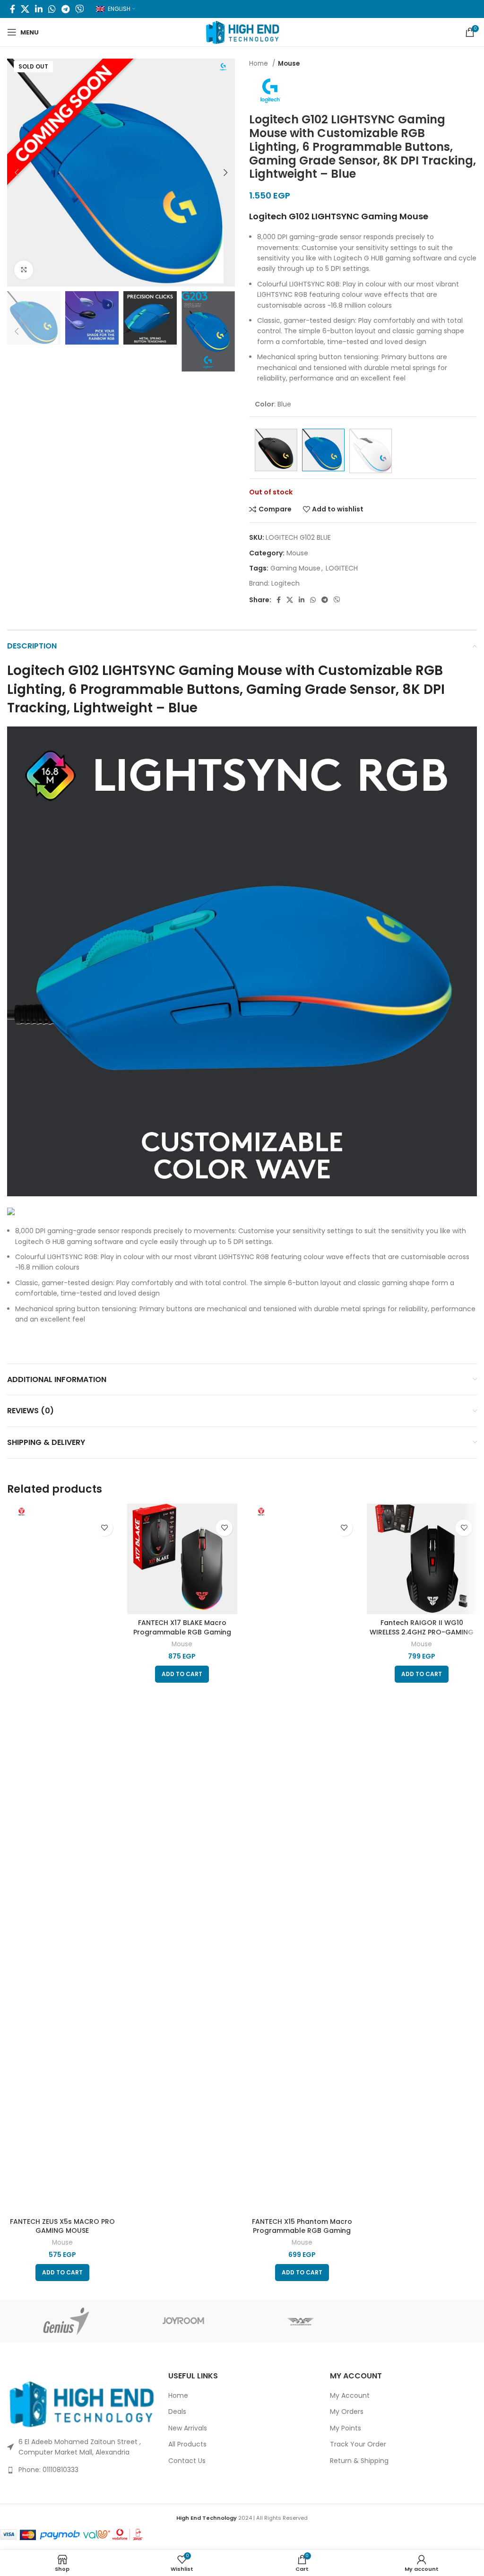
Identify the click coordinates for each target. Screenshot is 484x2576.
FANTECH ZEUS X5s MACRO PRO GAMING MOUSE (62, 2226)
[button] (62, 2273)
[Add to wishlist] (105, 1528)
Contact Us (187, 2461)
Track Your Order (358, 2444)
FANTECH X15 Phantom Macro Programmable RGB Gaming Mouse (302, 2231)
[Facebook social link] (13, 9)
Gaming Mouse (295, 568)
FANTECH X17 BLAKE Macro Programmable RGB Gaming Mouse (182, 1632)
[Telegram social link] (65, 9)
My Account (350, 2396)
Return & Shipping (359, 2461)
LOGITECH (342, 568)
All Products (187, 2444)
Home (259, 64)
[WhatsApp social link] (52, 9)
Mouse (289, 64)
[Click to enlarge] (24, 270)
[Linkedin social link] (39, 9)
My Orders (347, 2412)
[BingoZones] (419, 2321)
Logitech (285, 583)
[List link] (81, 2470)
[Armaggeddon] (301, 2321)
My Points (346, 2428)
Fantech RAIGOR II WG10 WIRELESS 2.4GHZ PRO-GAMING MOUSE (422, 1632)
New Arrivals (188, 2428)
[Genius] (66, 2321)
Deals (177, 2412)
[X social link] (25, 9)
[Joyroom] (184, 2321)
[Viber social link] (79, 9)
